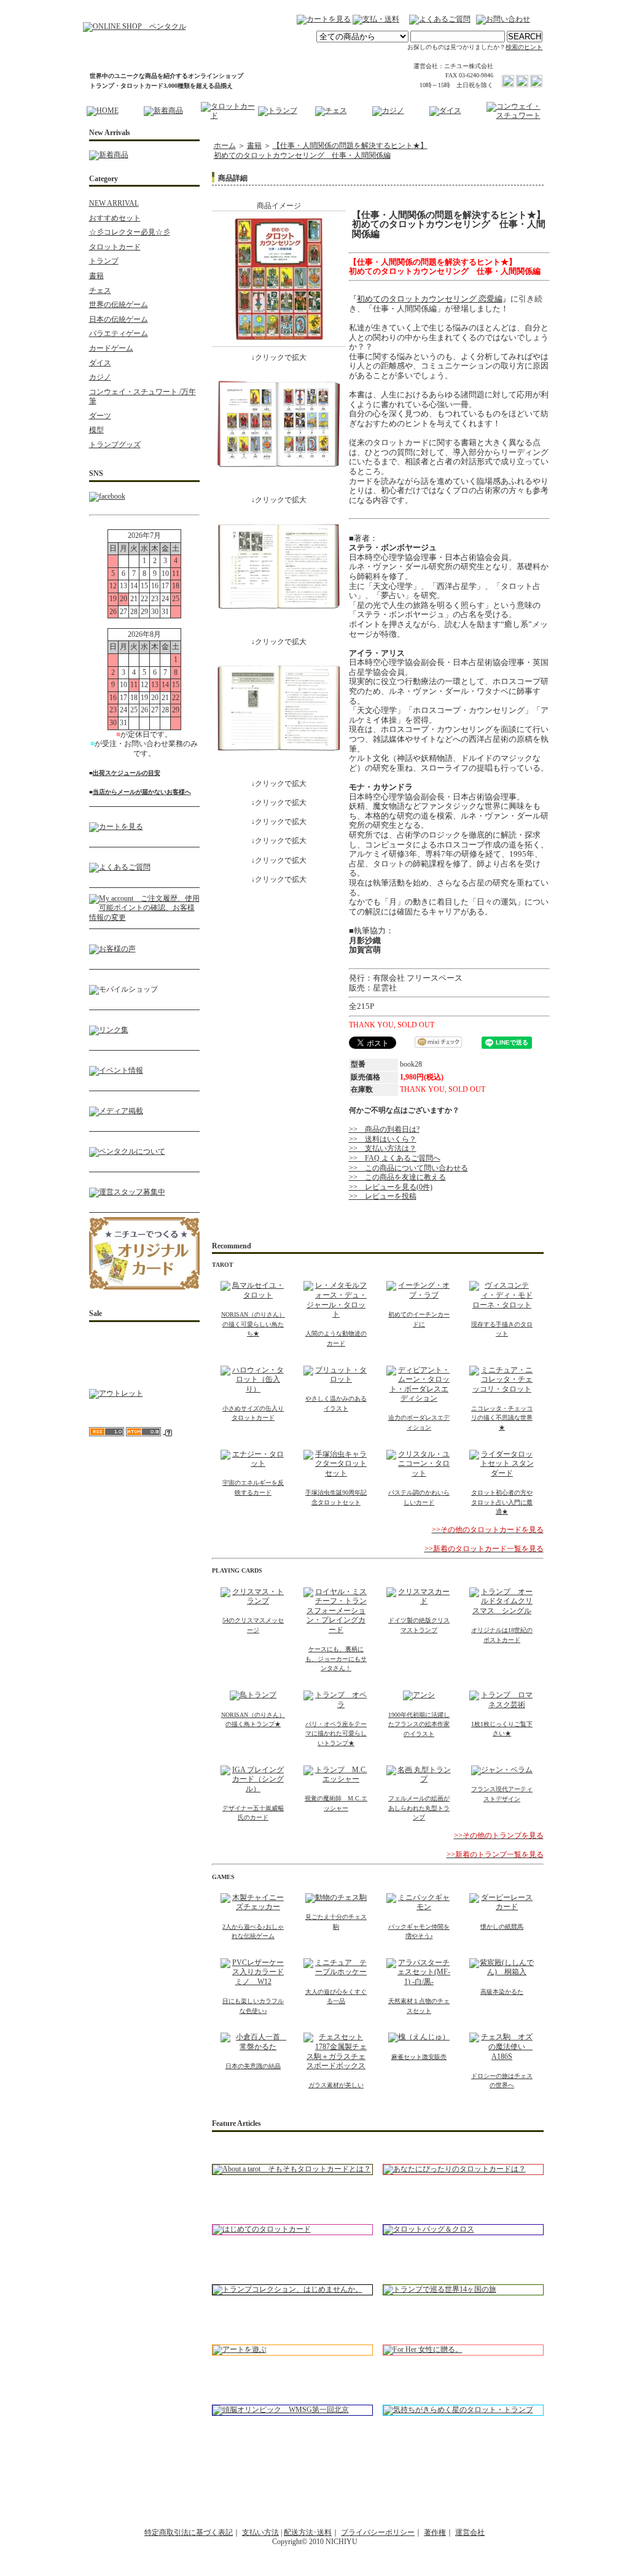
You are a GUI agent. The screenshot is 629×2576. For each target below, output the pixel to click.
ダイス (100, 363)
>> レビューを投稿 (383, 1196)
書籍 (96, 276)
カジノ (100, 377)
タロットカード (115, 247)
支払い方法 (260, 2532)
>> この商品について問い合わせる (408, 1168)
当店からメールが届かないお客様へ (142, 792)
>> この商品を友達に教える (397, 1177)
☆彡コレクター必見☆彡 (130, 232)
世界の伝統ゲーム (119, 305)
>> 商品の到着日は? (384, 1129)
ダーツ (100, 416)
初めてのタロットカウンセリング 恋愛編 (430, 299)
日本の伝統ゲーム (119, 319)
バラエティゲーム (119, 333)
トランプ (104, 261)
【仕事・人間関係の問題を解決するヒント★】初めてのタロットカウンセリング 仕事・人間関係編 (321, 150)
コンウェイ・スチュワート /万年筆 (143, 397)
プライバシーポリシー (378, 2532)
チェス (100, 290)
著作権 (435, 2532)
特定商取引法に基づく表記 (189, 2532)
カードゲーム (111, 348)
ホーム (225, 146)
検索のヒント (524, 47)
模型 (96, 430)
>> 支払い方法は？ (383, 1148)
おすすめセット (115, 218)
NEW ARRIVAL (114, 203)
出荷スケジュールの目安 (127, 773)
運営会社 (470, 2532)
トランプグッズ (115, 445)
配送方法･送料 (308, 2532)
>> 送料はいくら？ (383, 1139)
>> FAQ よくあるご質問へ (395, 1158)
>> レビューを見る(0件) (391, 1187)
